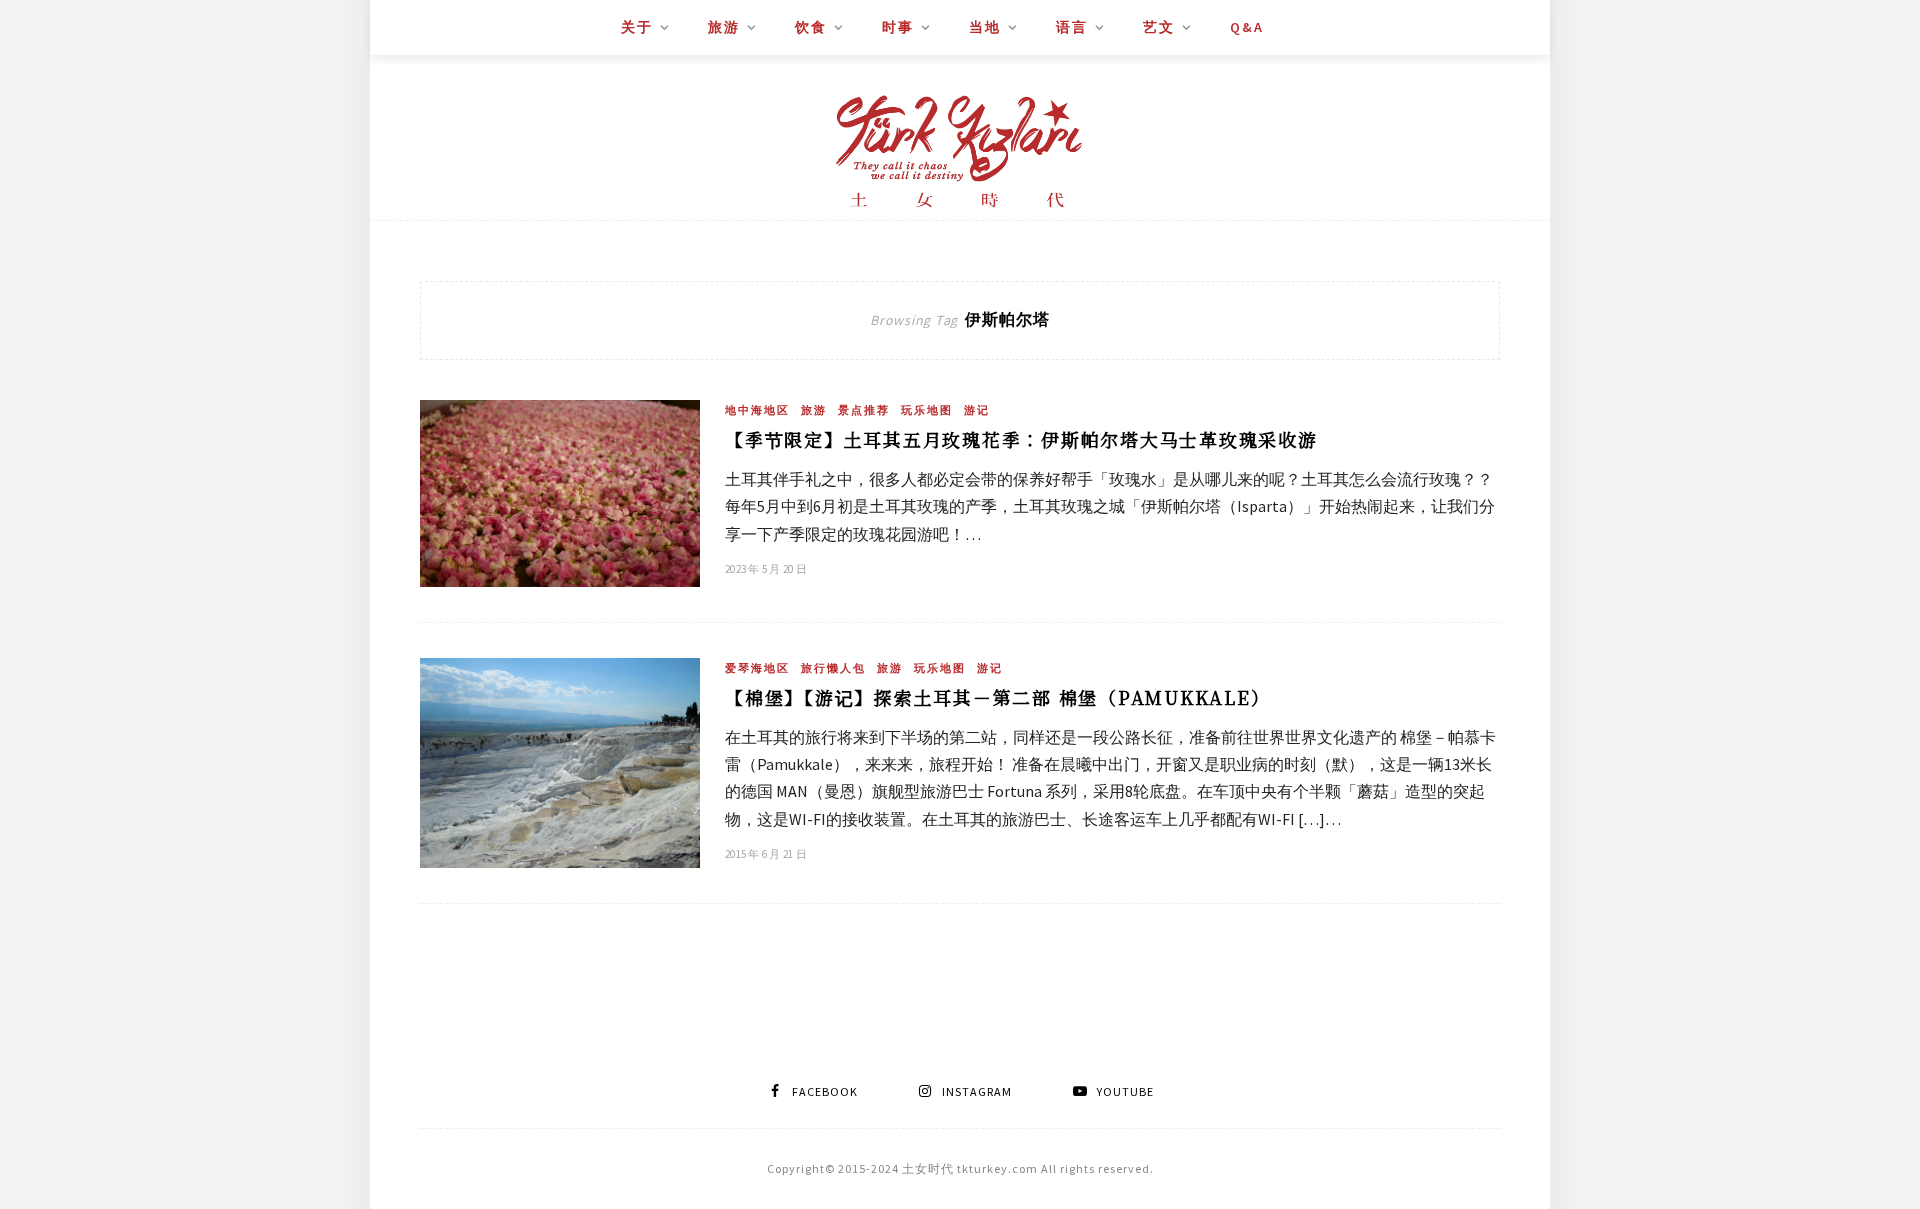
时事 (898, 27)
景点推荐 (864, 410)
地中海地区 (757, 410)
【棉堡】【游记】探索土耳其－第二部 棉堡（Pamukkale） (997, 697)
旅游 (724, 27)
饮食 (811, 27)
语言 (1072, 27)
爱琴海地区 (757, 668)
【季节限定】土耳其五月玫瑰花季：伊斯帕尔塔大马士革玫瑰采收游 (1021, 439)
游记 (977, 410)
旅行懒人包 (833, 668)
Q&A (1247, 27)
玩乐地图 (927, 410)
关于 (637, 27)
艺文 (1159, 27)
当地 (985, 27)
